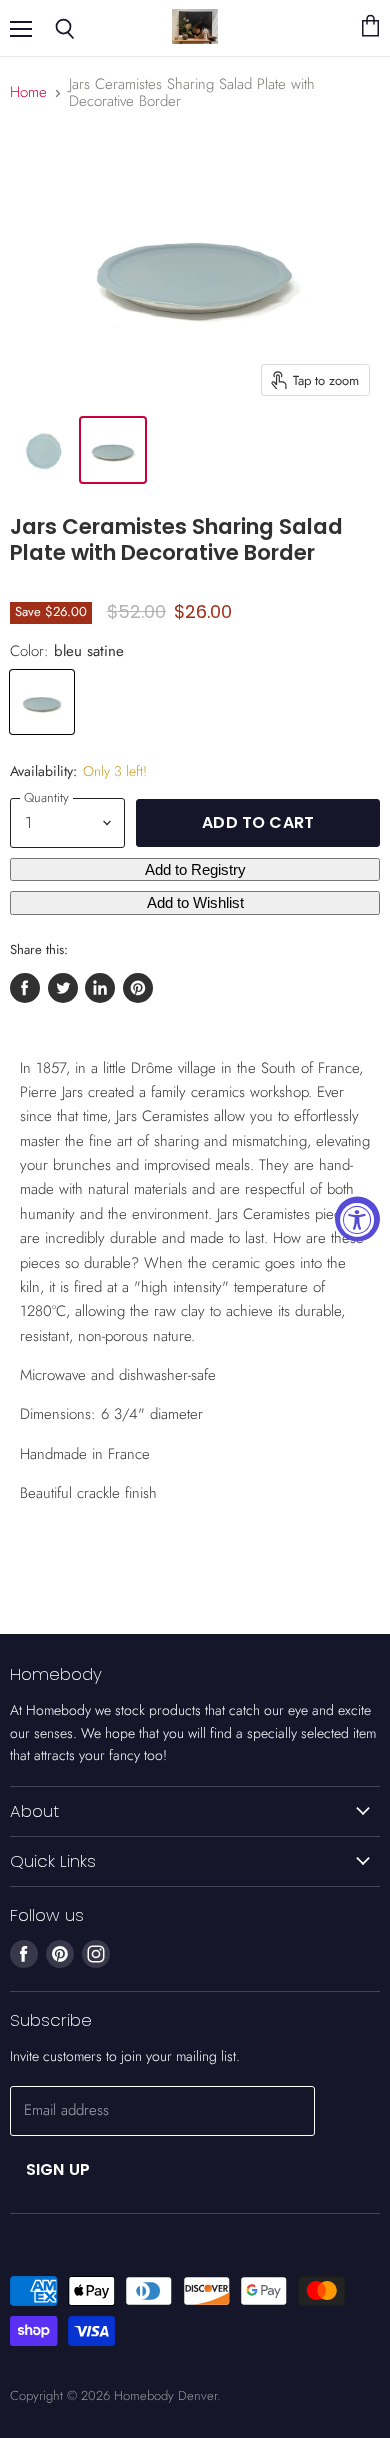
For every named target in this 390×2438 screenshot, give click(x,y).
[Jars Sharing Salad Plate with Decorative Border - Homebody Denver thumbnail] (43, 450)
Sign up (58, 2169)
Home (28, 92)
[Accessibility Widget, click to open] (357, 1219)
